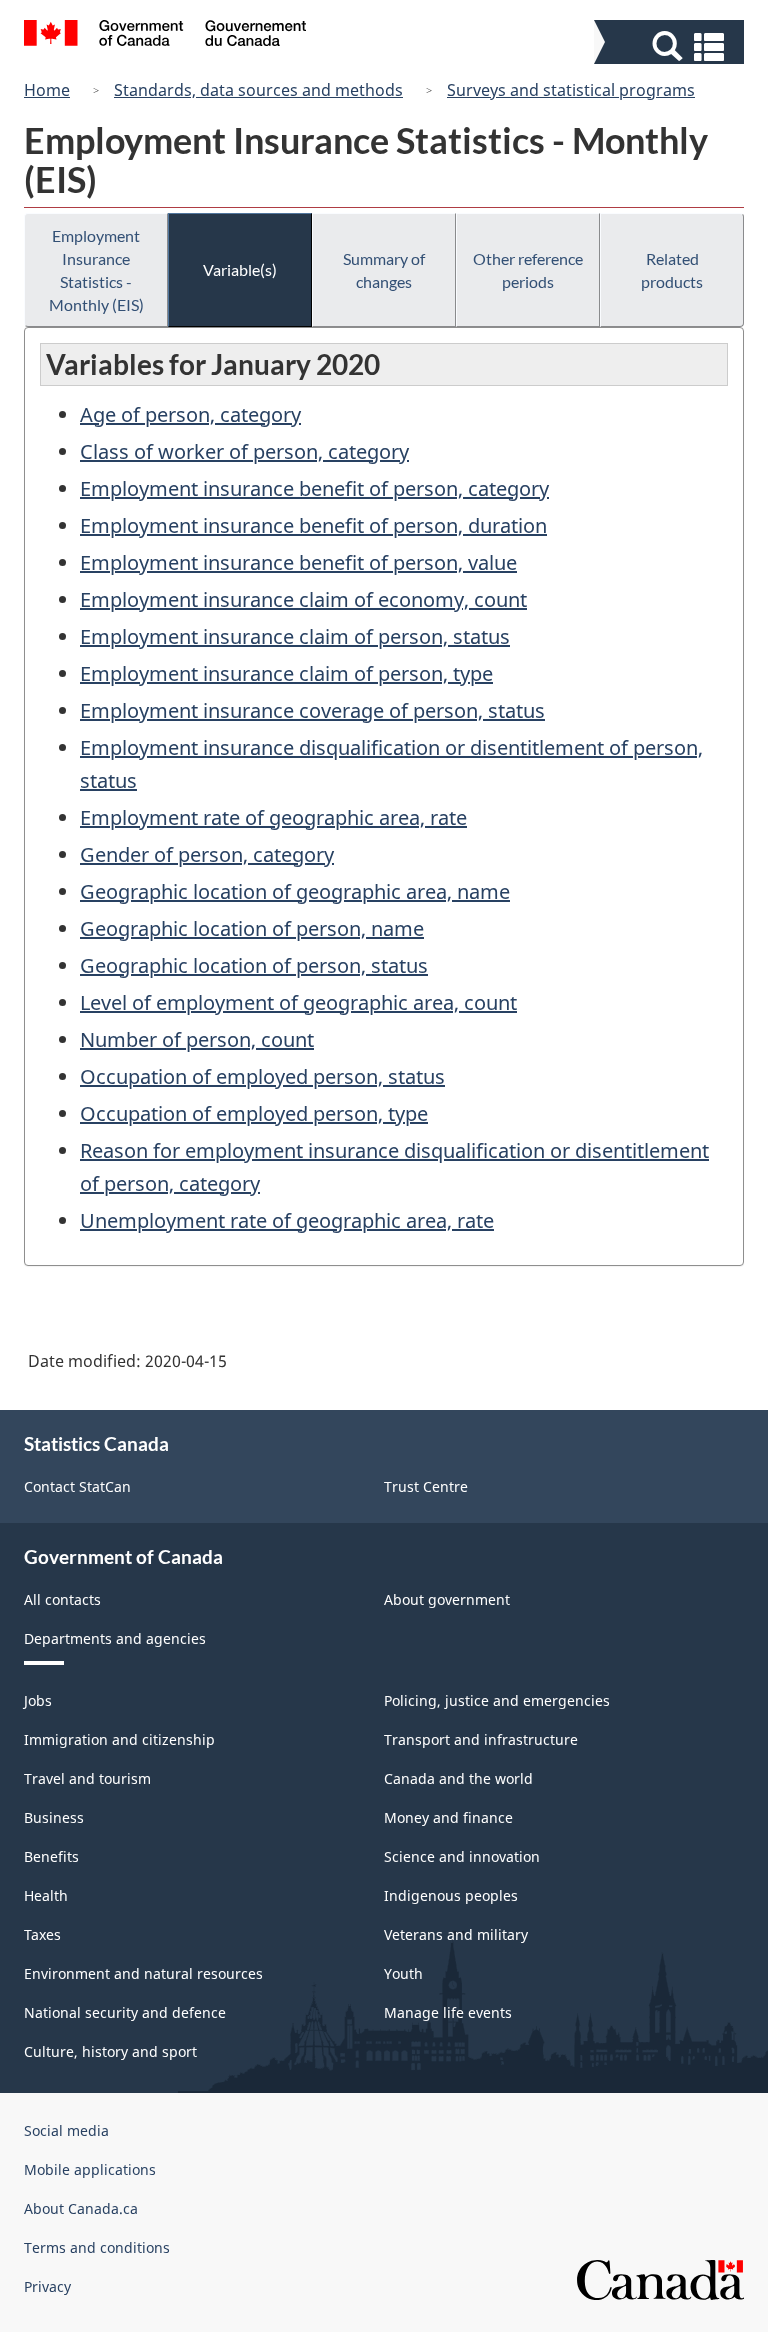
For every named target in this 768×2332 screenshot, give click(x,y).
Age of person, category (190, 414)
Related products (672, 270)
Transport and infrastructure (481, 1739)
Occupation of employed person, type (254, 1113)
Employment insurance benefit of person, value (298, 562)
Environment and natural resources (143, 1973)
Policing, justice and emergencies (497, 1700)
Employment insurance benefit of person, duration (313, 525)
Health (46, 1895)
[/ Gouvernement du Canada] (165, 36)
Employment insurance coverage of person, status (312, 710)
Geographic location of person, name (252, 928)
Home (47, 90)
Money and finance (448, 1817)
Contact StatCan (77, 1486)
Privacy (47, 2286)
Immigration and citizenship (119, 1739)
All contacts (62, 1599)
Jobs (38, 1700)
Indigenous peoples (451, 1895)
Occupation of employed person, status (262, 1076)
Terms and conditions (97, 2247)
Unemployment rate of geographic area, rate (287, 1220)
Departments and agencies (115, 1638)
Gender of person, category (207, 854)
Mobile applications (90, 2169)
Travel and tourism (87, 1778)
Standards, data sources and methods (258, 90)
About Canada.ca (81, 2208)
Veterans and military (456, 1934)
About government (447, 1599)
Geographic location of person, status (254, 965)
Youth (403, 1973)
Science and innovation (462, 1856)
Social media (66, 2130)
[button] (671, 46)
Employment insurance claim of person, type (286, 673)
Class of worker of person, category (244, 451)
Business (54, 1817)
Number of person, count (197, 1039)
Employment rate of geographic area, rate (273, 817)
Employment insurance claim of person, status (295, 636)
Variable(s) (240, 269)
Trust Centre (426, 1486)
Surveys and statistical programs (571, 90)
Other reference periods (528, 270)
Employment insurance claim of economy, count (303, 599)
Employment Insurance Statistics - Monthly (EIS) (96, 270)
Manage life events (448, 2012)
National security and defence (125, 2012)
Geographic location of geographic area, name (295, 891)
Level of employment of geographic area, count (298, 1002)
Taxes (42, 1934)
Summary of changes (384, 270)
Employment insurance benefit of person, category (314, 488)
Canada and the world (458, 1778)
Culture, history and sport (110, 2051)
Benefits (51, 1856)
